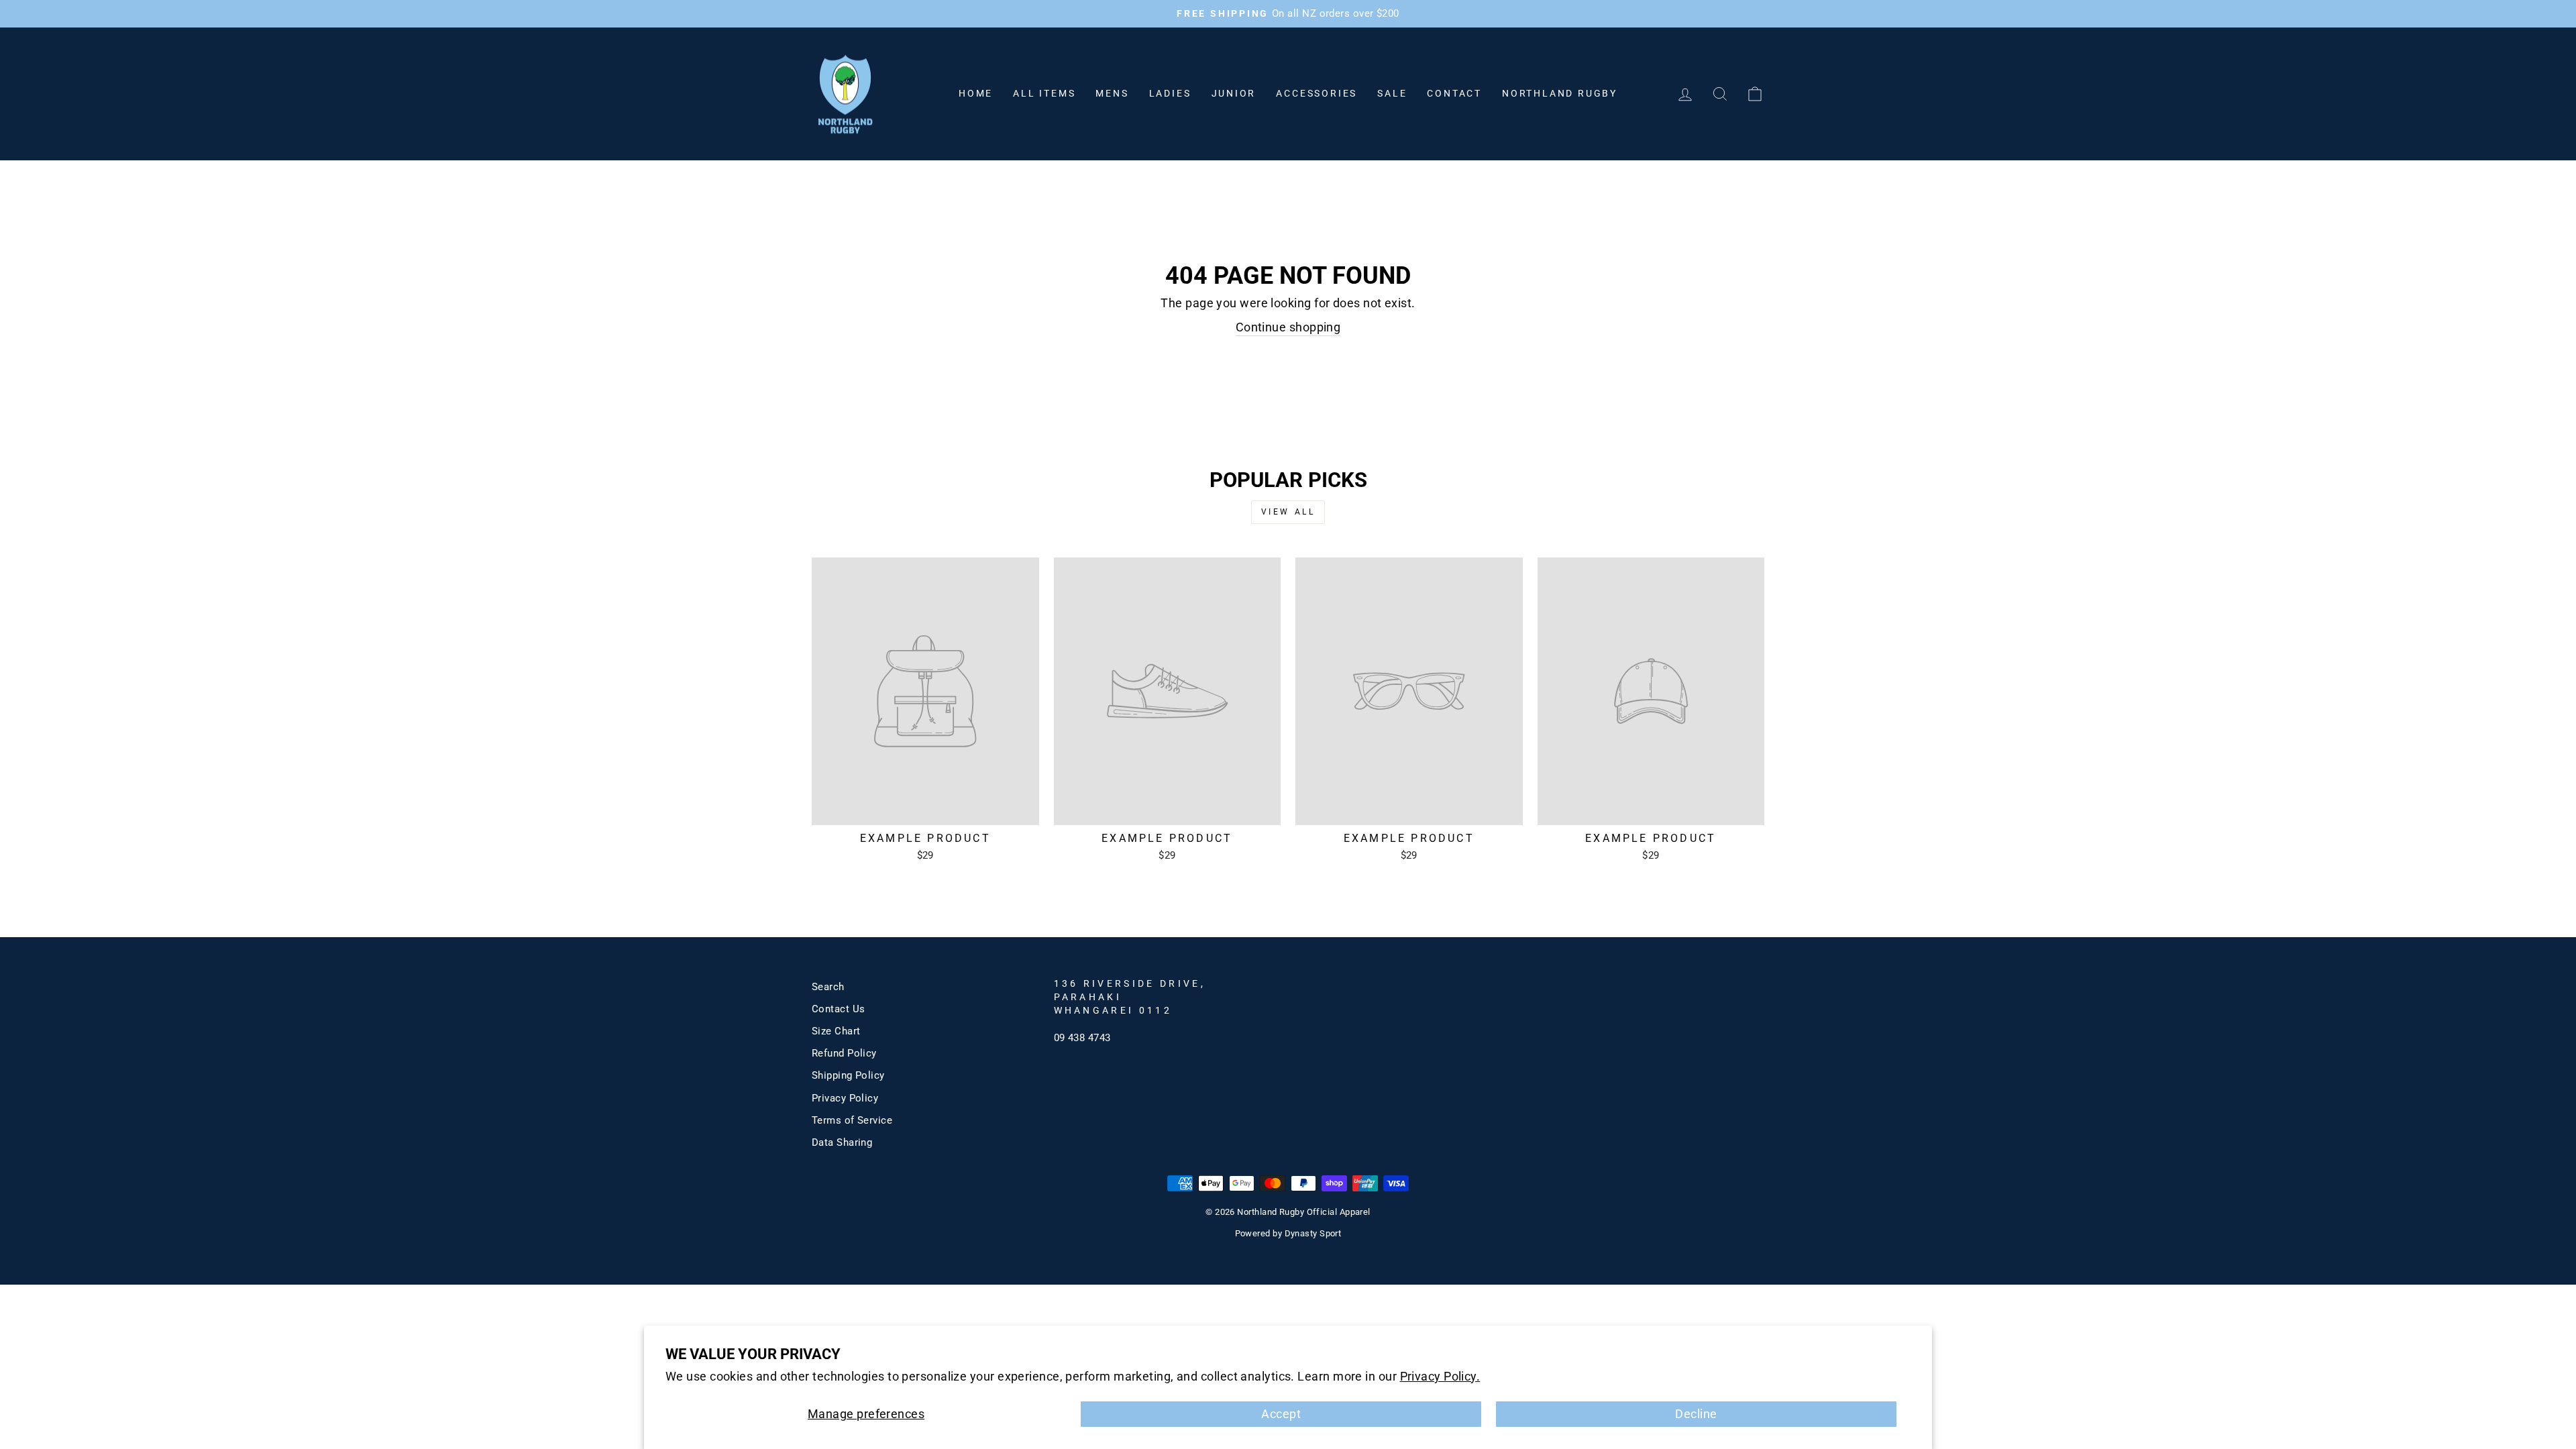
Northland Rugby (1560, 93)
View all (1288, 512)
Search (828, 987)
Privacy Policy (845, 1098)
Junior (1234, 93)
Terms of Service (852, 1120)
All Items (1044, 93)
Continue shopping (1288, 327)
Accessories (1317, 93)
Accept (1281, 1414)
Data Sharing (842, 1142)
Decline (1696, 1414)
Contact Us (839, 1009)
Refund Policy (844, 1053)
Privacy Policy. (1440, 1376)
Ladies (1170, 93)
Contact (1454, 93)
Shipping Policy (848, 1075)
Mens (1112, 93)
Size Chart (836, 1031)
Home (976, 93)
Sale (1392, 93)
